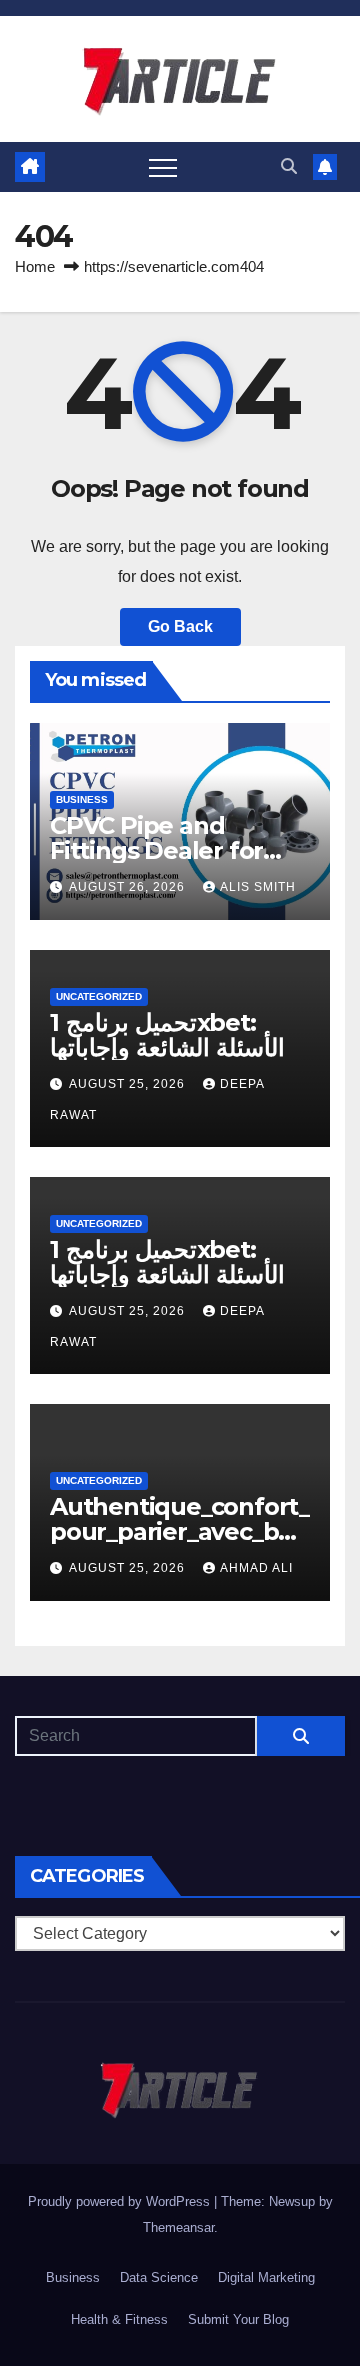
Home (35, 266)
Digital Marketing (266, 2277)
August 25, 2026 (129, 1084)
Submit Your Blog (238, 2319)
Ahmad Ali (256, 1568)
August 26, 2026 (129, 887)
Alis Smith (258, 887)
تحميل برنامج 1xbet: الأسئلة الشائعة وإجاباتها (167, 1035)
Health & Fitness (119, 2319)
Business (82, 799)
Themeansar (178, 2227)
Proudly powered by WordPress (121, 2201)
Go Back (180, 626)
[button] (289, 166)
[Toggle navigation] (163, 167)
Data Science (159, 2277)
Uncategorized (99, 996)
